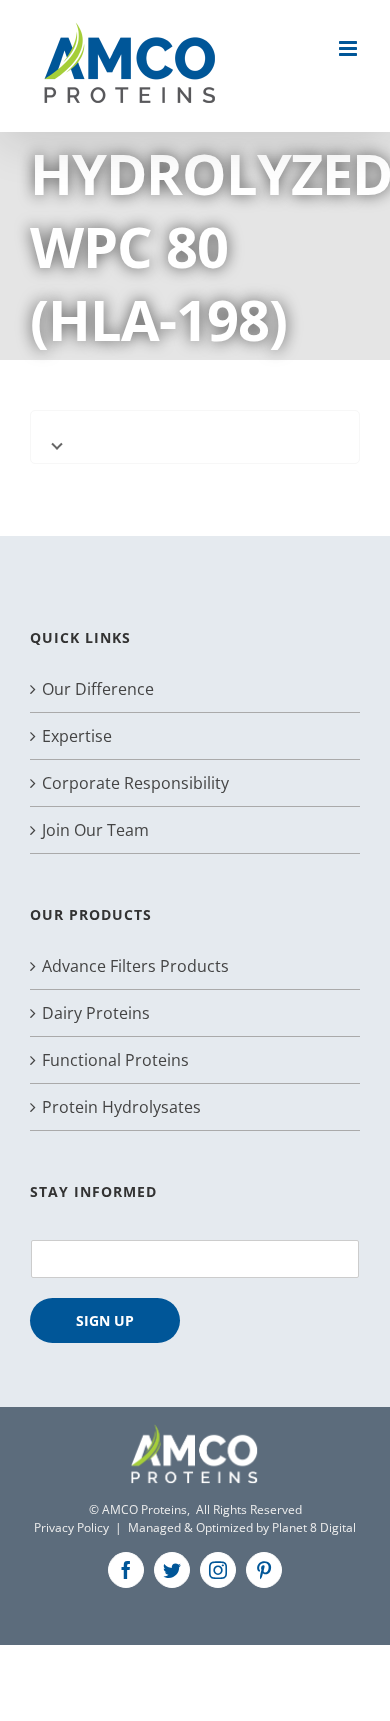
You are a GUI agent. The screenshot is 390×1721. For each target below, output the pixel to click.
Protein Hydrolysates (121, 1107)
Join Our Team (95, 830)
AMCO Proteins (144, 1509)
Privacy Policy (71, 1527)
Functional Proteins (115, 1060)
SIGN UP (105, 1320)
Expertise (77, 736)
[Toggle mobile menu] (349, 48)
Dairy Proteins (96, 1013)
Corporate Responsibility (135, 783)
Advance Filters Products (135, 966)
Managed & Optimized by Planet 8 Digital (242, 1527)
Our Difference (98, 689)
